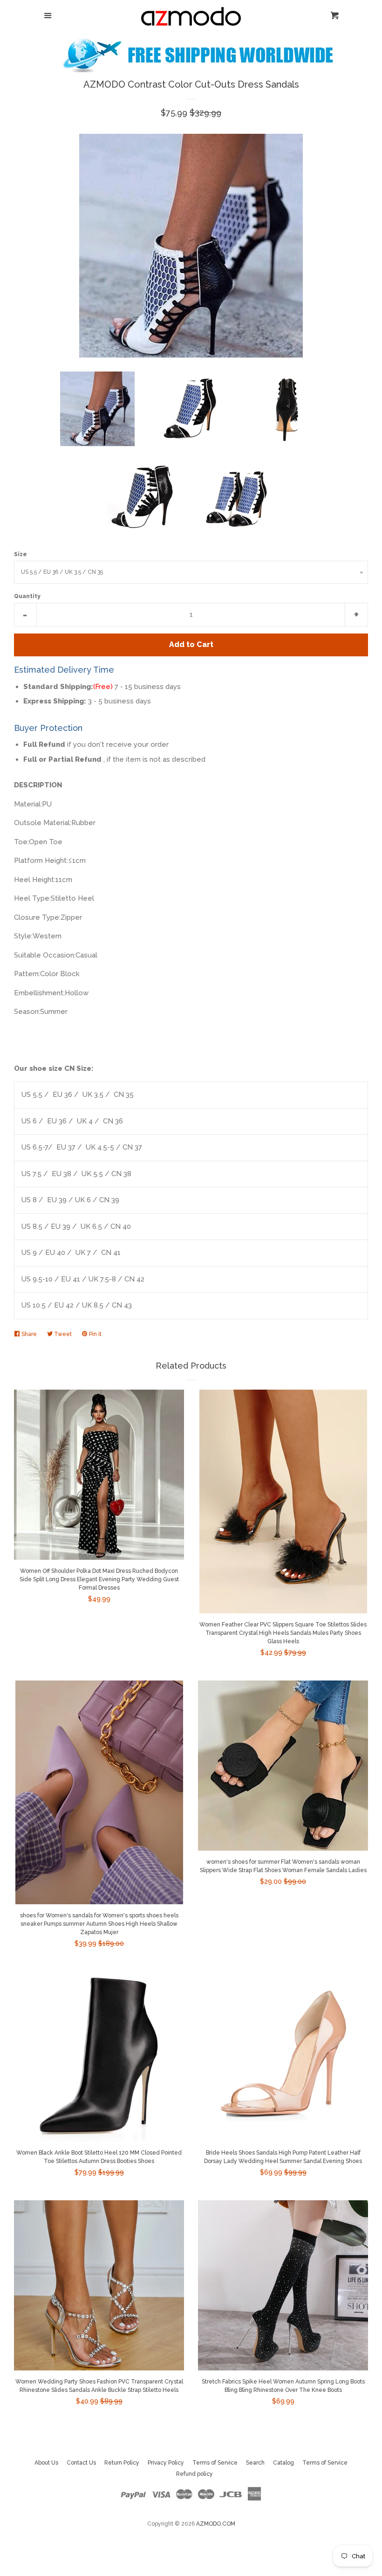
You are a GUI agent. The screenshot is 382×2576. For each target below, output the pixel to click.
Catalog (283, 2463)
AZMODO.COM (216, 2524)
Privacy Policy (166, 2463)
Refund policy (194, 2474)
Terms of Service (215, 2463)
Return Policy (122, 2463)
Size (20, 554)
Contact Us (81, 2463)
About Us (46, 2463)
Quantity (27, 596)
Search (255, 2463)
